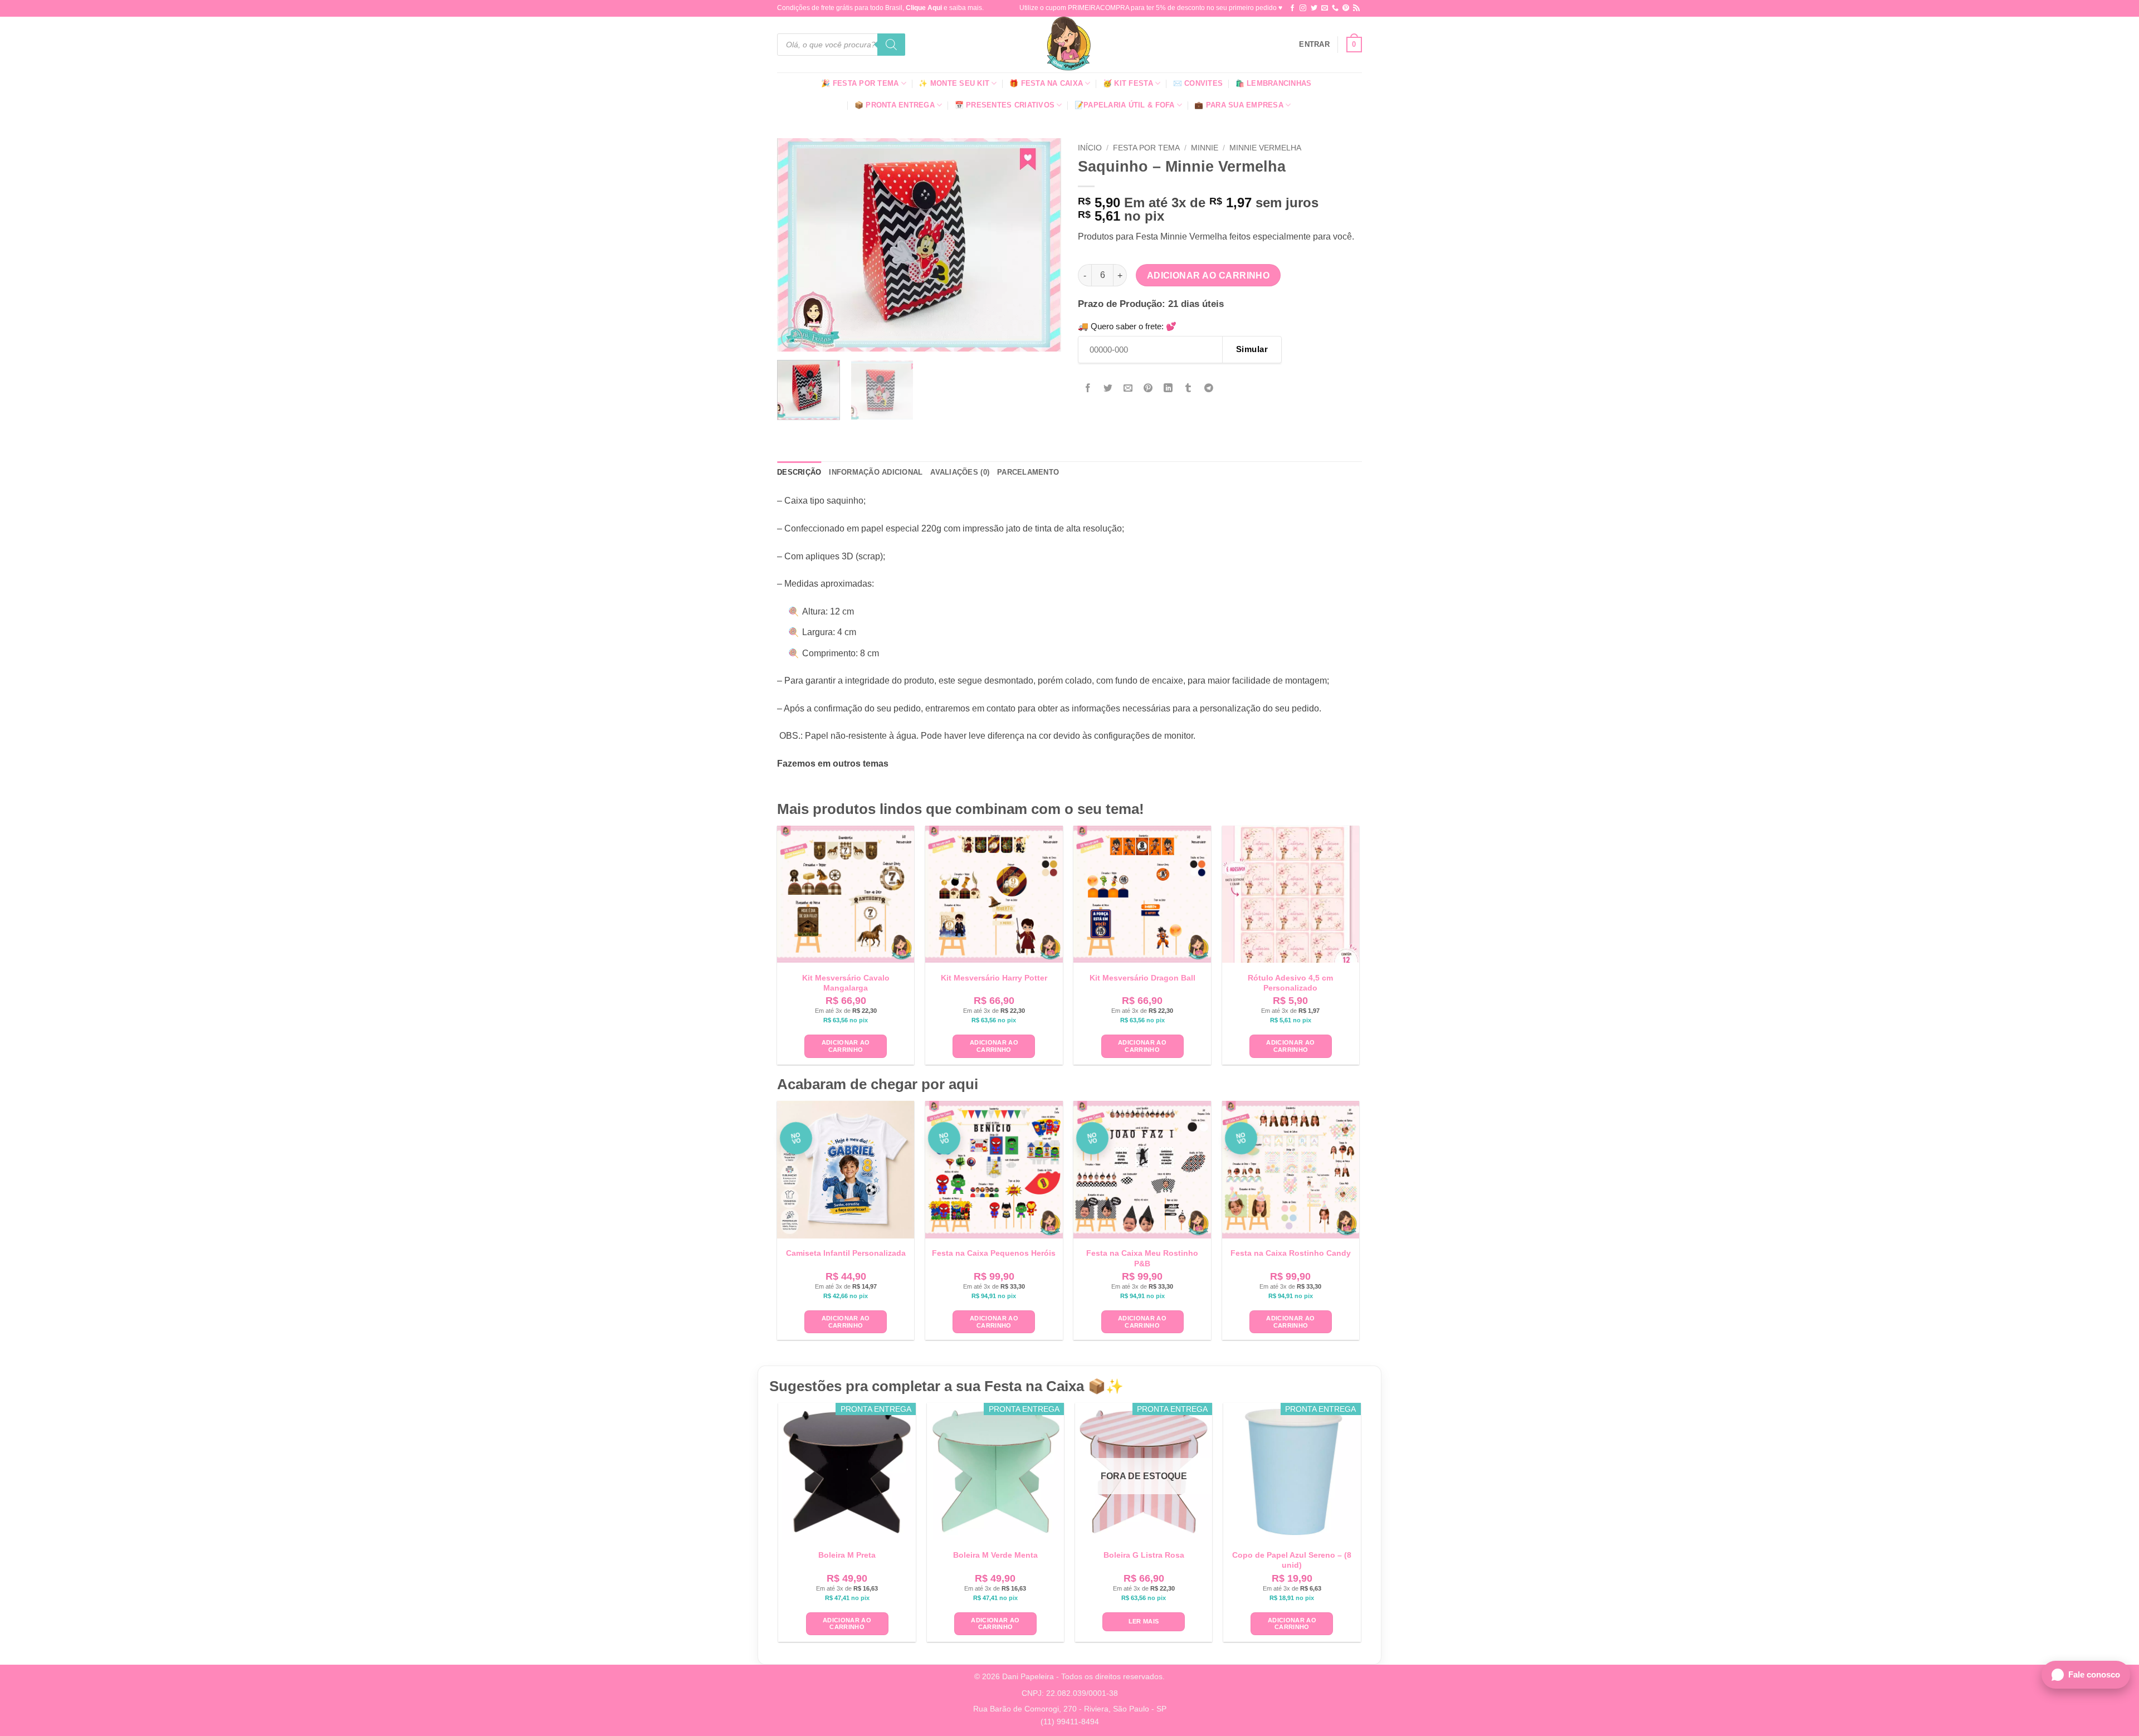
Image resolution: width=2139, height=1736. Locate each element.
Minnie (1205, 148)
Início (1090, 148)
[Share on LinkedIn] (1168, 389)
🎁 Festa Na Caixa (1046, 83)
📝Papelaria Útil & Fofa (1125, 105)
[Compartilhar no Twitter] (1108, 389)
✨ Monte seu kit (954, 83)
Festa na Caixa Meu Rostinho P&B (1142, 1258)
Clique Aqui (924, 8)
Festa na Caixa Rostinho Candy (1291, 1253)
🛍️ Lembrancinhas (1274, 83)
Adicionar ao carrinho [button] (846, 1046)
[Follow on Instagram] (1303, 8)
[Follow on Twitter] (1314, 8)
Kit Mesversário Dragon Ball (1142, 978)
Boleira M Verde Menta (995, 1555)
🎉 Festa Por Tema (860, 83)
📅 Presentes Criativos (1005, 105)
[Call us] (1335, 8)
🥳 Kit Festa (1128, 83)
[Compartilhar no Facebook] (1088, 389)
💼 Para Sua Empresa (1239, 105)
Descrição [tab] (799, 472)
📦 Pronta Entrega (895, 105)
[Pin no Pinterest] (1148, 389)
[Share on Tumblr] (1188, 389)
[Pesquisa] (891, 45)
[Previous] (797, 245)
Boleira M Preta (847, 1555)
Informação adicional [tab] (876, 472)
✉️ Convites (1198, 83)
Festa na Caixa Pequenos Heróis (994, 1253)
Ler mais (1144, 1621)
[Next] (1042, 245)
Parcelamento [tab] (1028, 472)
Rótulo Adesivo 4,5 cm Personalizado (1290, 983)
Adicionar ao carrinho (1208, 275)
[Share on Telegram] (1208, 389)
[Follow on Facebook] (1292, 8)
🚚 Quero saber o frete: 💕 (1127, 326)
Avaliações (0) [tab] (960, 472)
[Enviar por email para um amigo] (1128, 389)
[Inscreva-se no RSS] (1356, 8)
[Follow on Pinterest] (1346, 8)
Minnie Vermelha (1265, 148)
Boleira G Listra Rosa (1144, 1555)
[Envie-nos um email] (1325, 8)
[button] (1314, 45)
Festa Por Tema (1146, 148)
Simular (1252, 349)
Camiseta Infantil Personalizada (846, 1253)
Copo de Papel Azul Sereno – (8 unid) (1292, 1560)
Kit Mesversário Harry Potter (994, 978)
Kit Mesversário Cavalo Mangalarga (846, 983)
